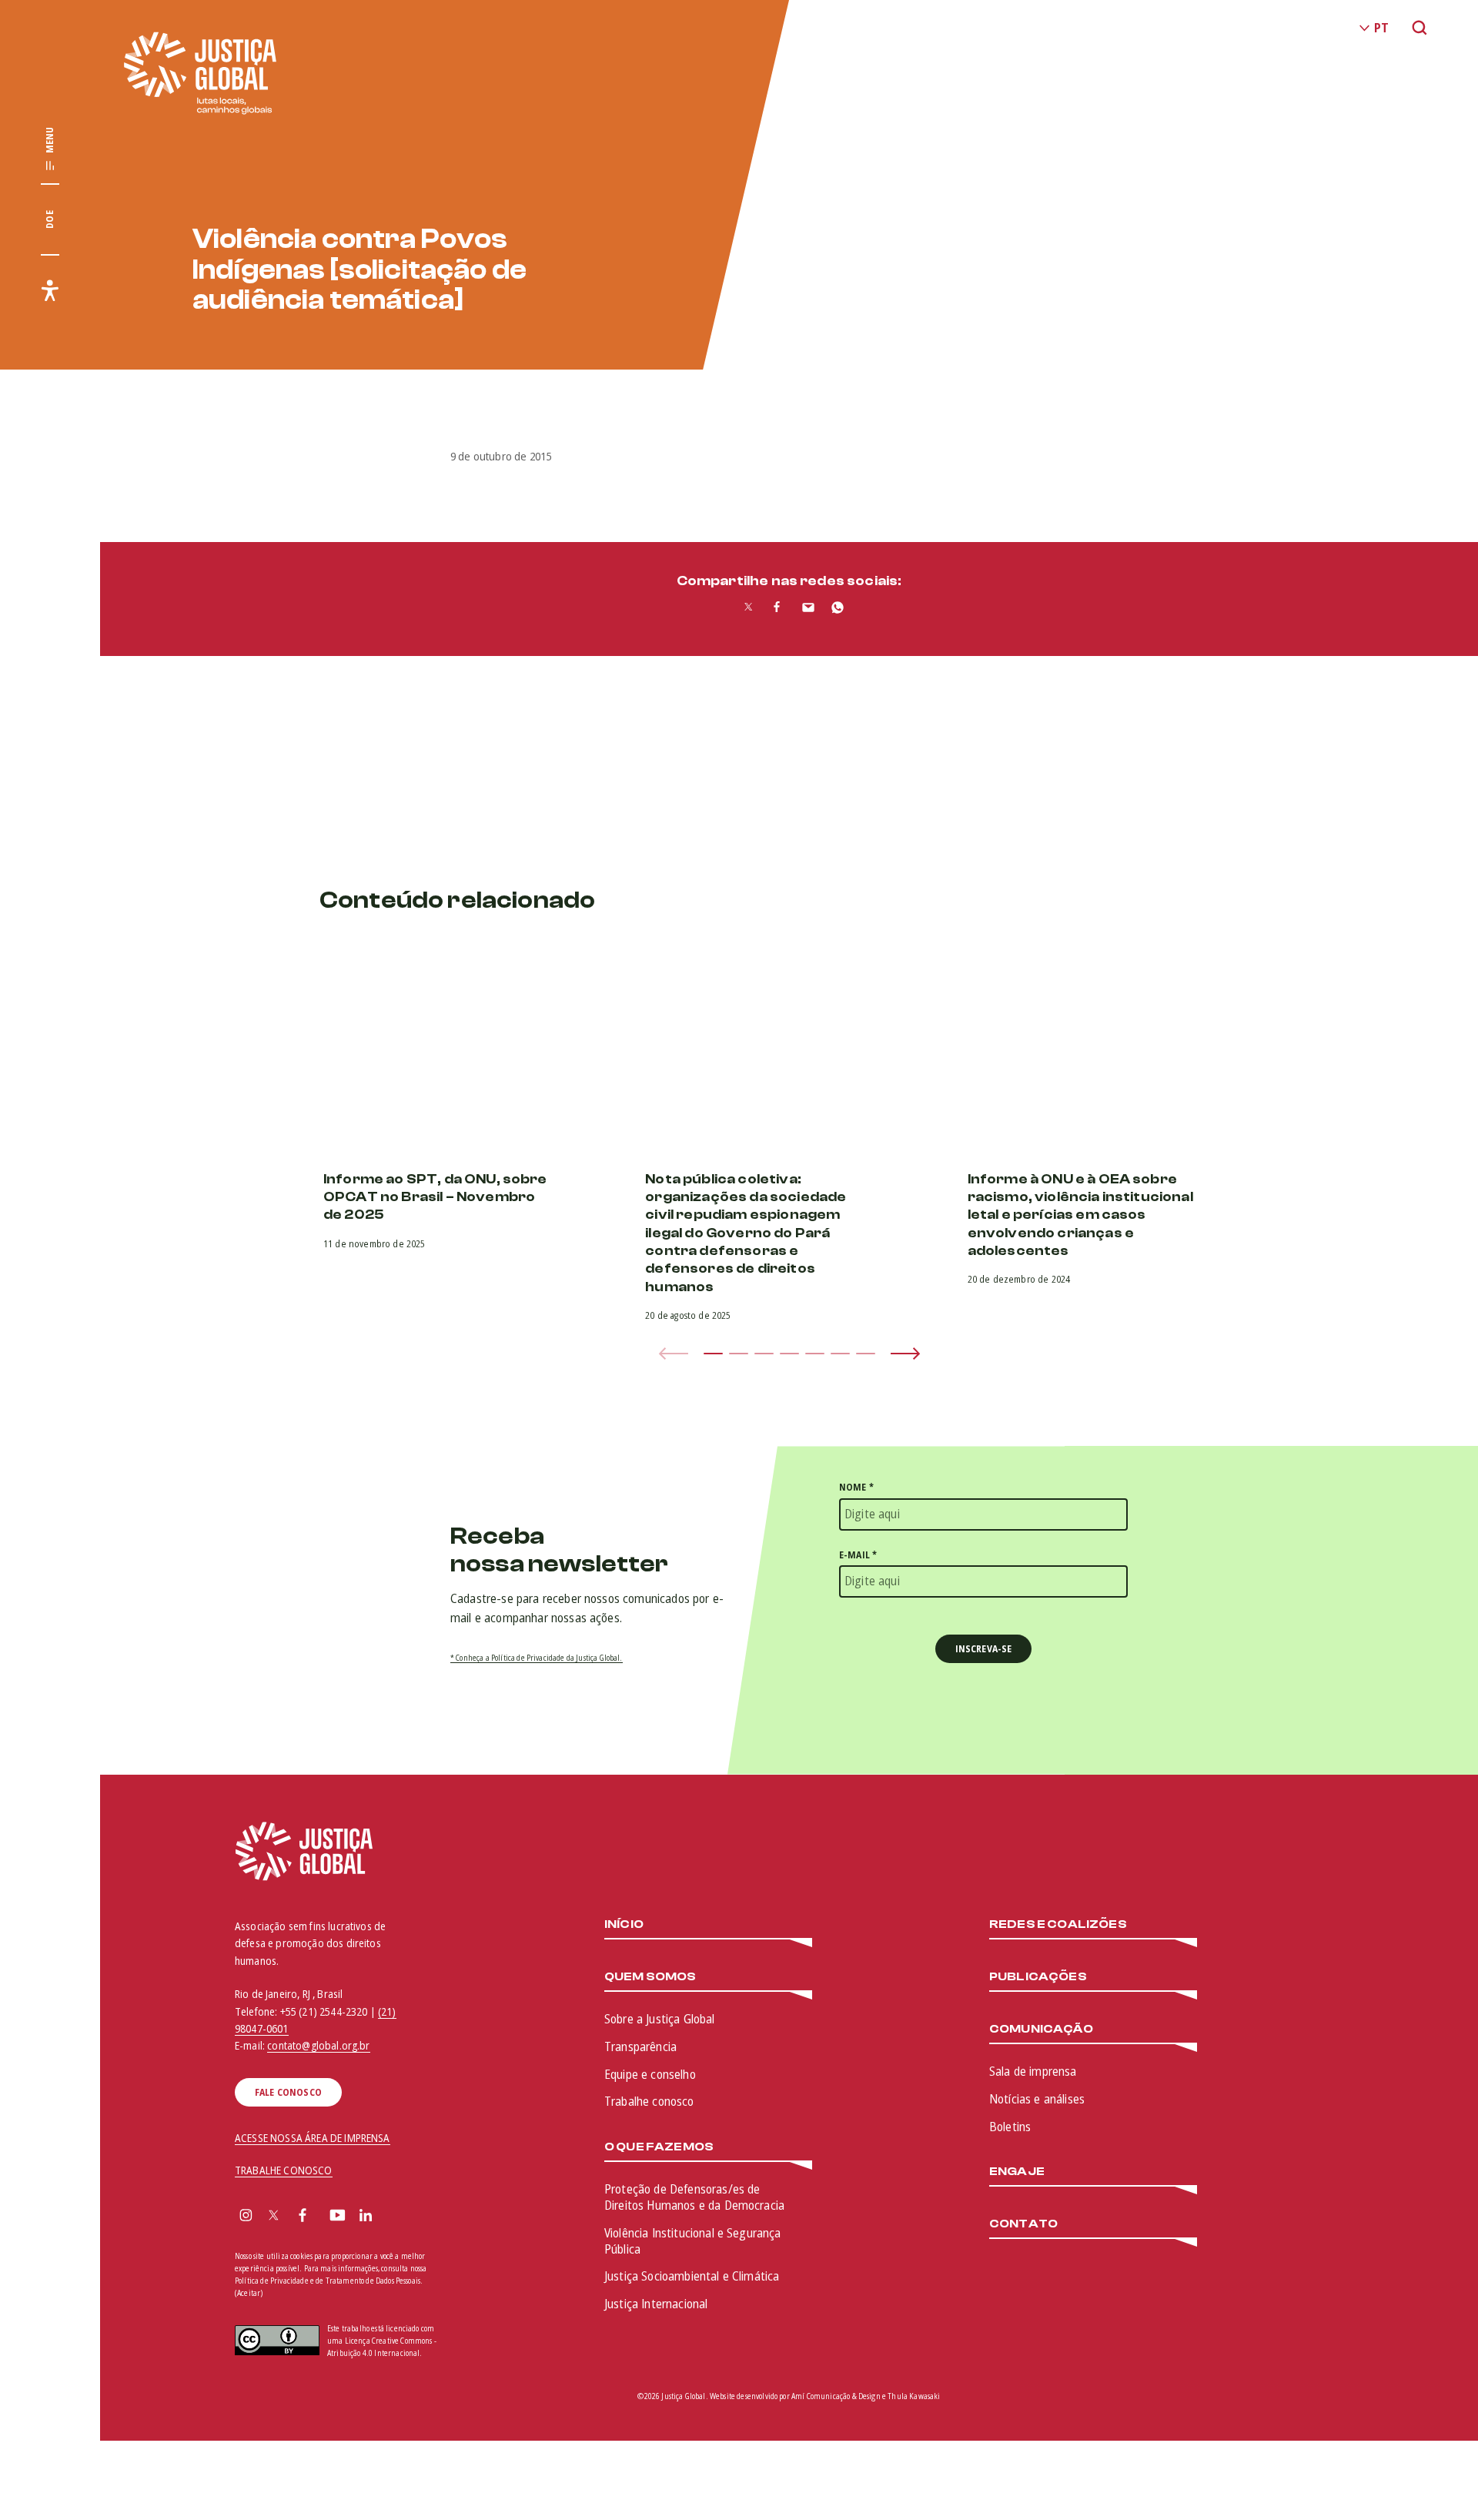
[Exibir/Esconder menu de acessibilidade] (50, 290)
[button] (713, 1354)
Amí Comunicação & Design (836, 2396)
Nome (856, 1487)
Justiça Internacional (656, 2304)
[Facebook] (303, 2217)
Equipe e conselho (650, 2074)
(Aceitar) (249, 2293)
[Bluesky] (396, 2217)
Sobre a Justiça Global (660, 2019)
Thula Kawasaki (914, 2396)
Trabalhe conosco (649, 2101)
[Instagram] (246, 2217)
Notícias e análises (1037, 2099)
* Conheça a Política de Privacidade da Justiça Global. (537, 1658)
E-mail (858, 1555)
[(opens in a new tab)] (467, 1049)
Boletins (1010, 2127)
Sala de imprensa (1033, 2071)
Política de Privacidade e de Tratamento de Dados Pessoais (328, 2281)
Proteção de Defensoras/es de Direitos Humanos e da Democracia (694, 2197)
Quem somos (650, 1977)
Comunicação (1041, 2029)
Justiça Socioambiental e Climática (692, 2276)
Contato (1023, 2224)
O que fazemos (659, 2147)
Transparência (640, 2046)
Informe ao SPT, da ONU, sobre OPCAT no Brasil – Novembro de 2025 (435, 1197)
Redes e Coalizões (1058, 1924)
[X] (274, 2217)
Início (624, 1924)
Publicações (1038, 1977)
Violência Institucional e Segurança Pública (693, 2241)
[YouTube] (338, 2217)
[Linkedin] (366, 2217)
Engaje (1017, 2172)
